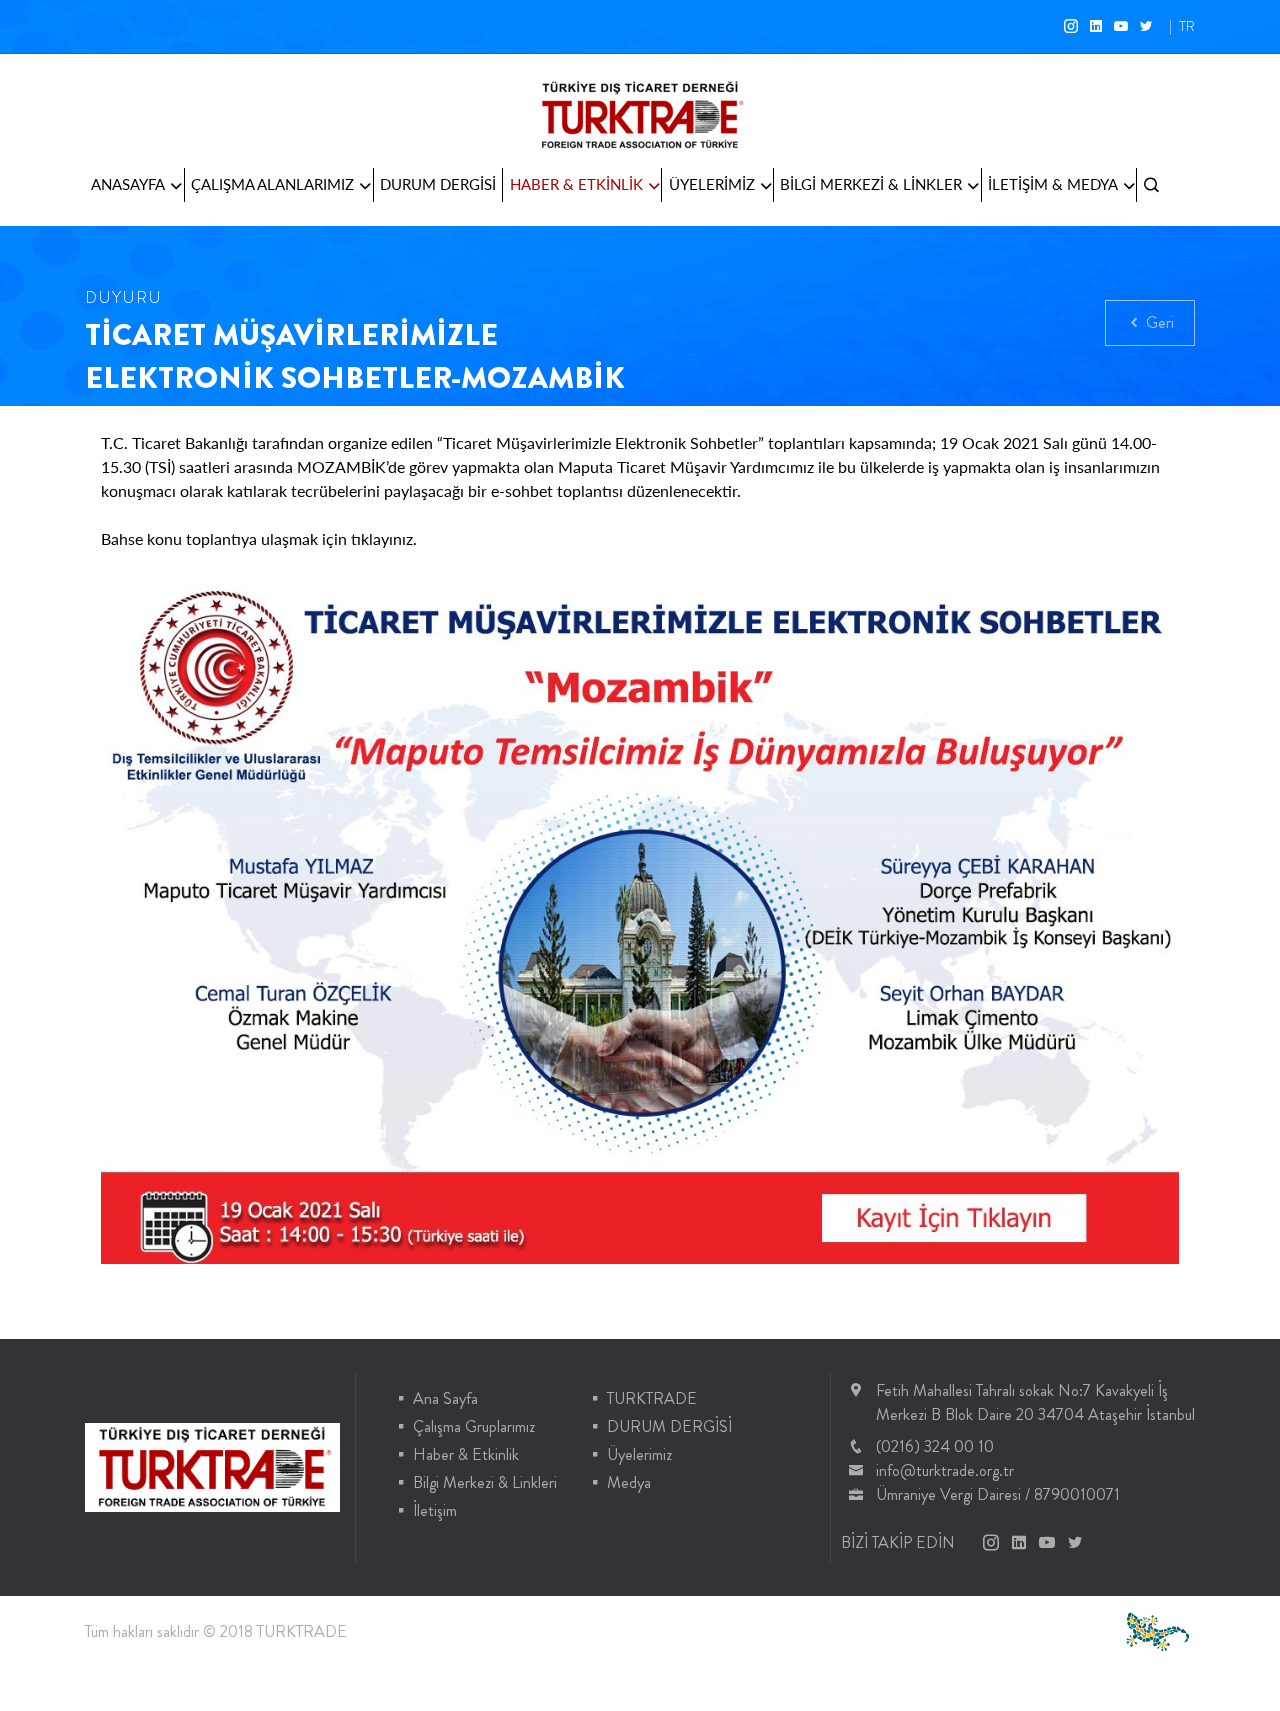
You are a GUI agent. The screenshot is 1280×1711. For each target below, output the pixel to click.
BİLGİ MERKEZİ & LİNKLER (871, 184)
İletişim (435, 1510)
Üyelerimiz (639, 1454)
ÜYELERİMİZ (712, 184)
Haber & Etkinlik (466, 1454)
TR (1187, 26)
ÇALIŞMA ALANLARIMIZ (272, 184)
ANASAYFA (128, 184)
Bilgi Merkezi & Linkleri (485, 1482)
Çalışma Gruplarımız (474, 1426)
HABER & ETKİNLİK (576, 184)
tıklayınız (382, 538)
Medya (629, 1482)
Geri (1158, 322)
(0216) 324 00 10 (935, 1446)
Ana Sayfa (445, 1398)
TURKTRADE (652, 1398)
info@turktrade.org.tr (945, 1470)
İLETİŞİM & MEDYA (1053, 184)
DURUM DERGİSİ (438, 184)
